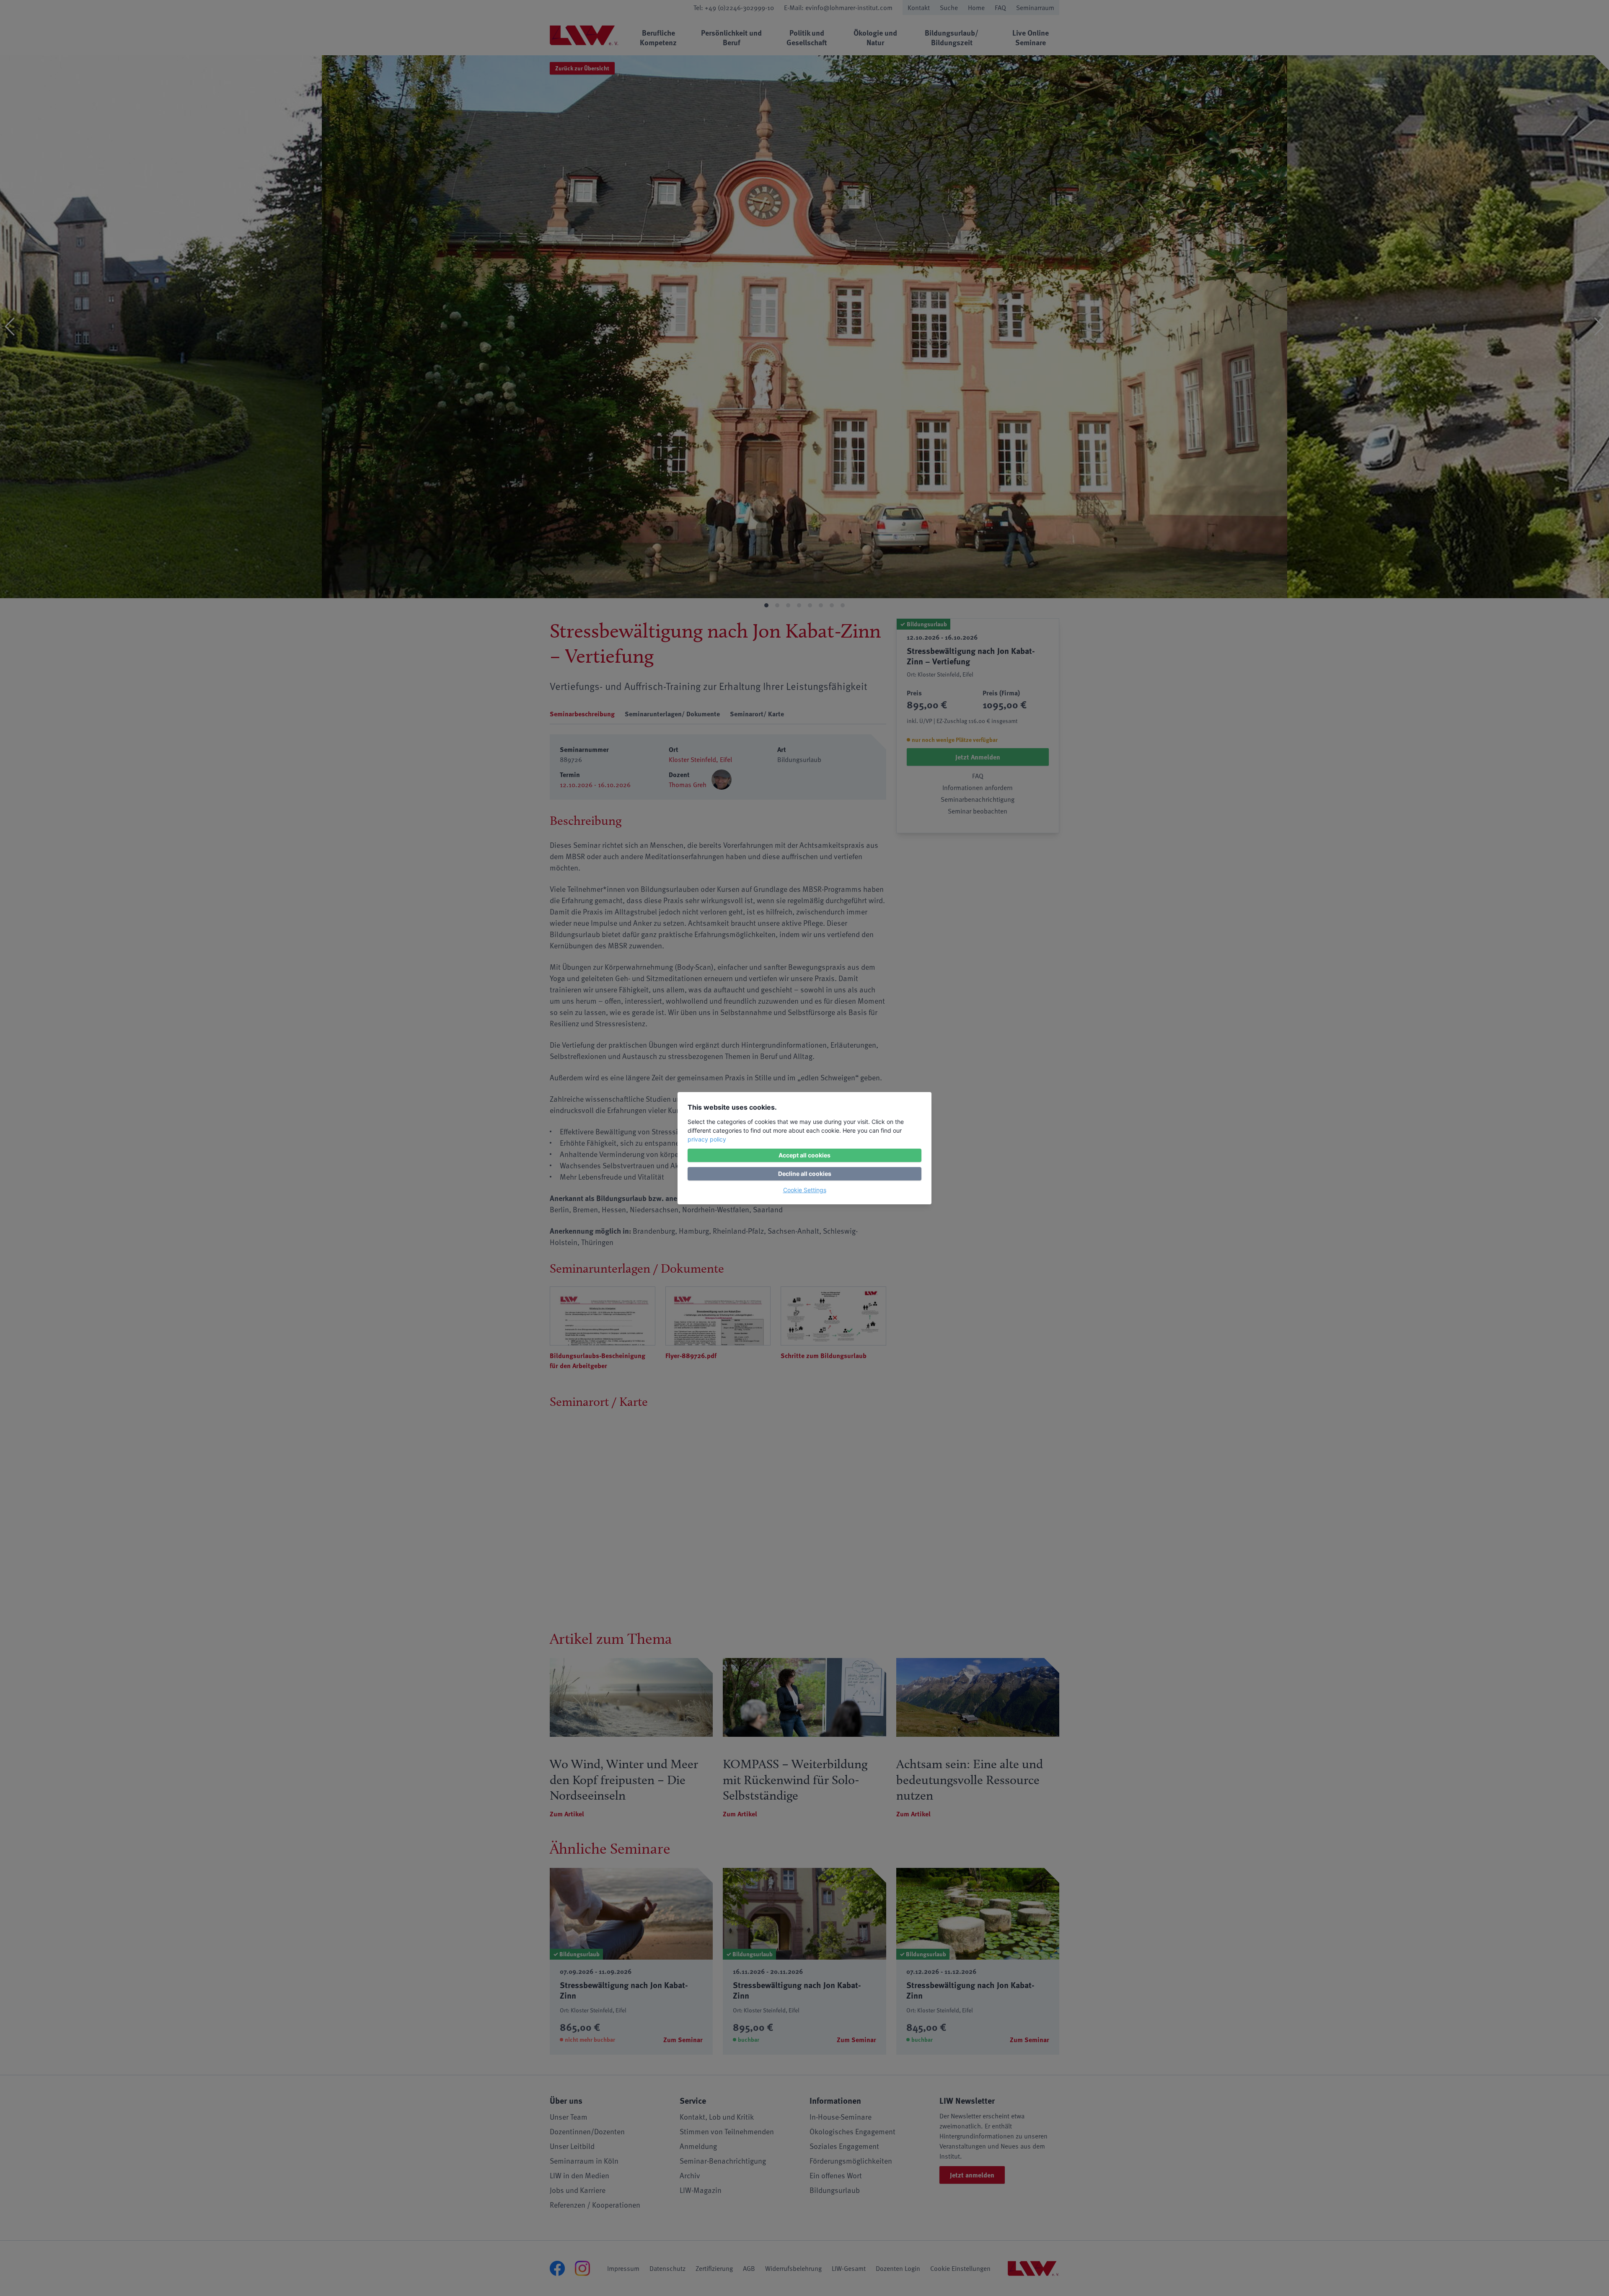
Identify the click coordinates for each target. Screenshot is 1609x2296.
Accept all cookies (804, 1155)
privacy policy (707, 1139)
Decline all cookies (805, 1174)
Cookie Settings (805, 1190)
